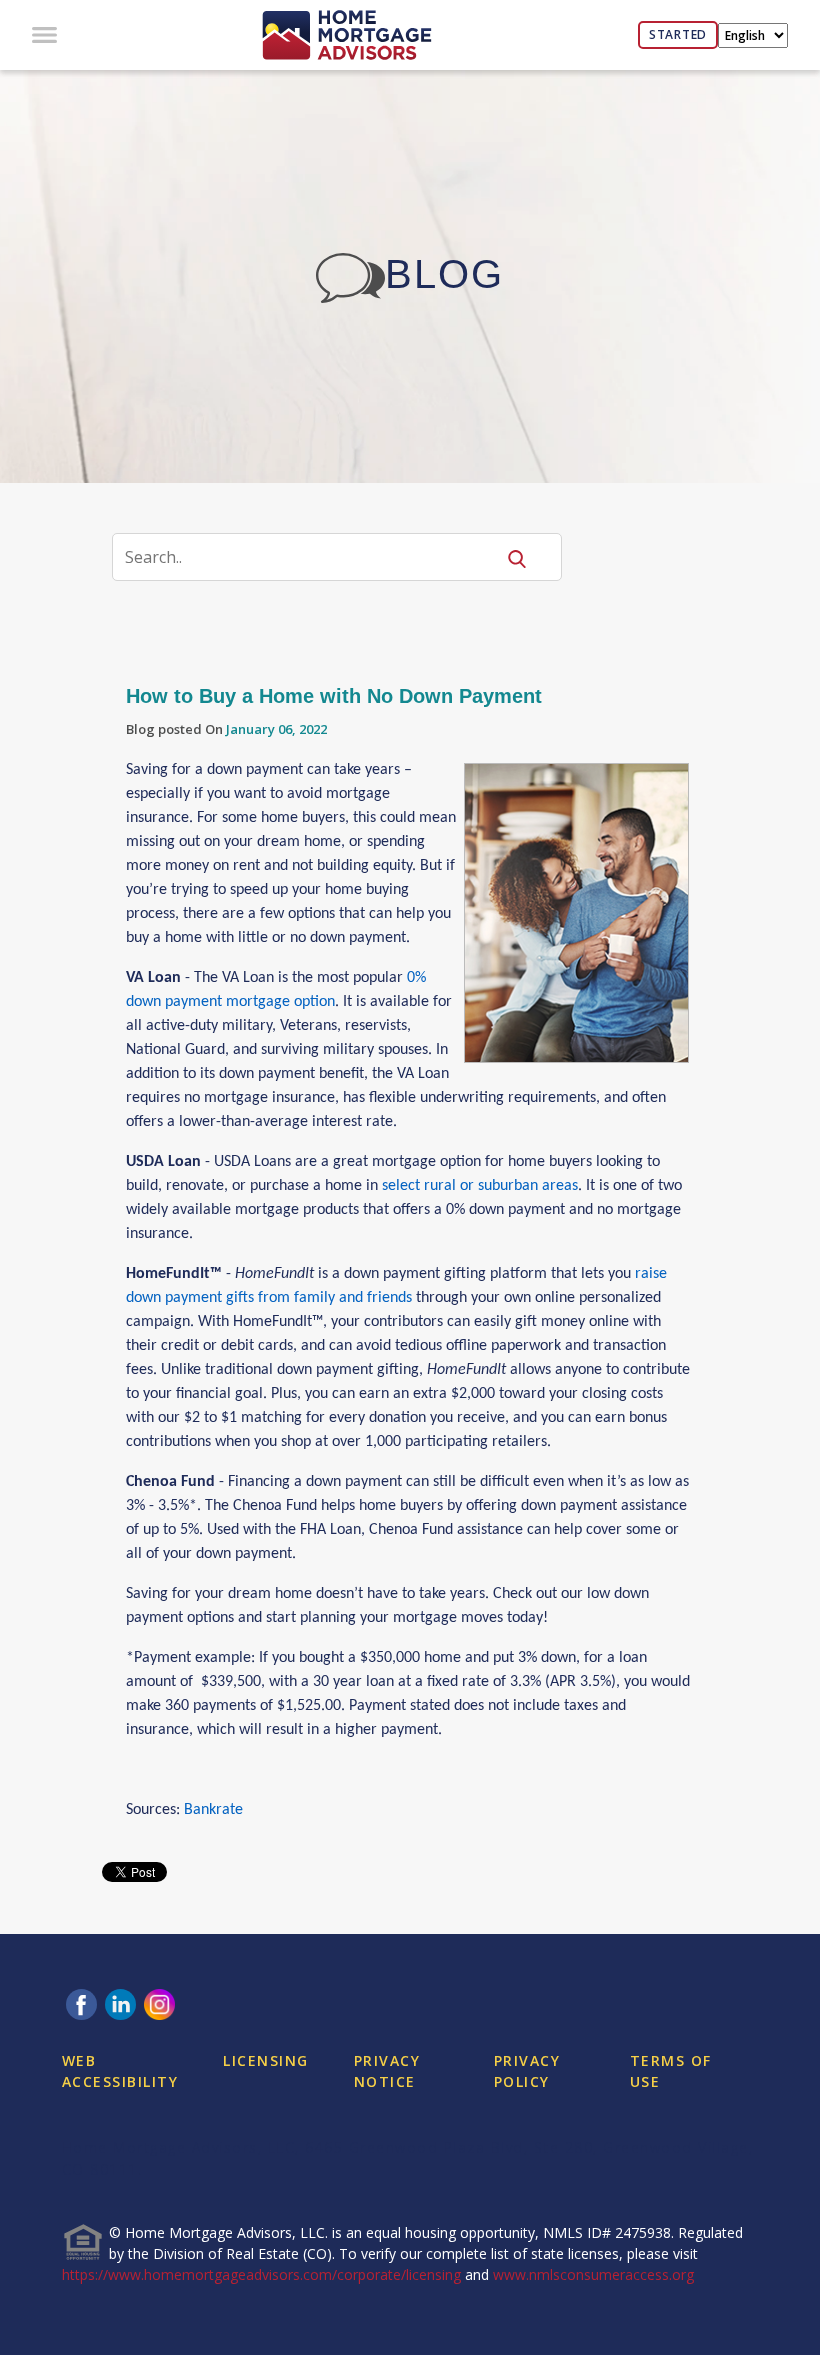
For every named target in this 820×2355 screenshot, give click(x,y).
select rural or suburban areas (480, 1186)
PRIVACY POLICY (527, 2071)
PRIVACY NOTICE (387, 2071)
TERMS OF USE (671, 2071)
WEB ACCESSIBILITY (120, 2071)
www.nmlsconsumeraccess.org (593, 2274)
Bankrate (213, 1810)
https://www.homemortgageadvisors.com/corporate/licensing (261, 2274)
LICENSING (266, 2060)
